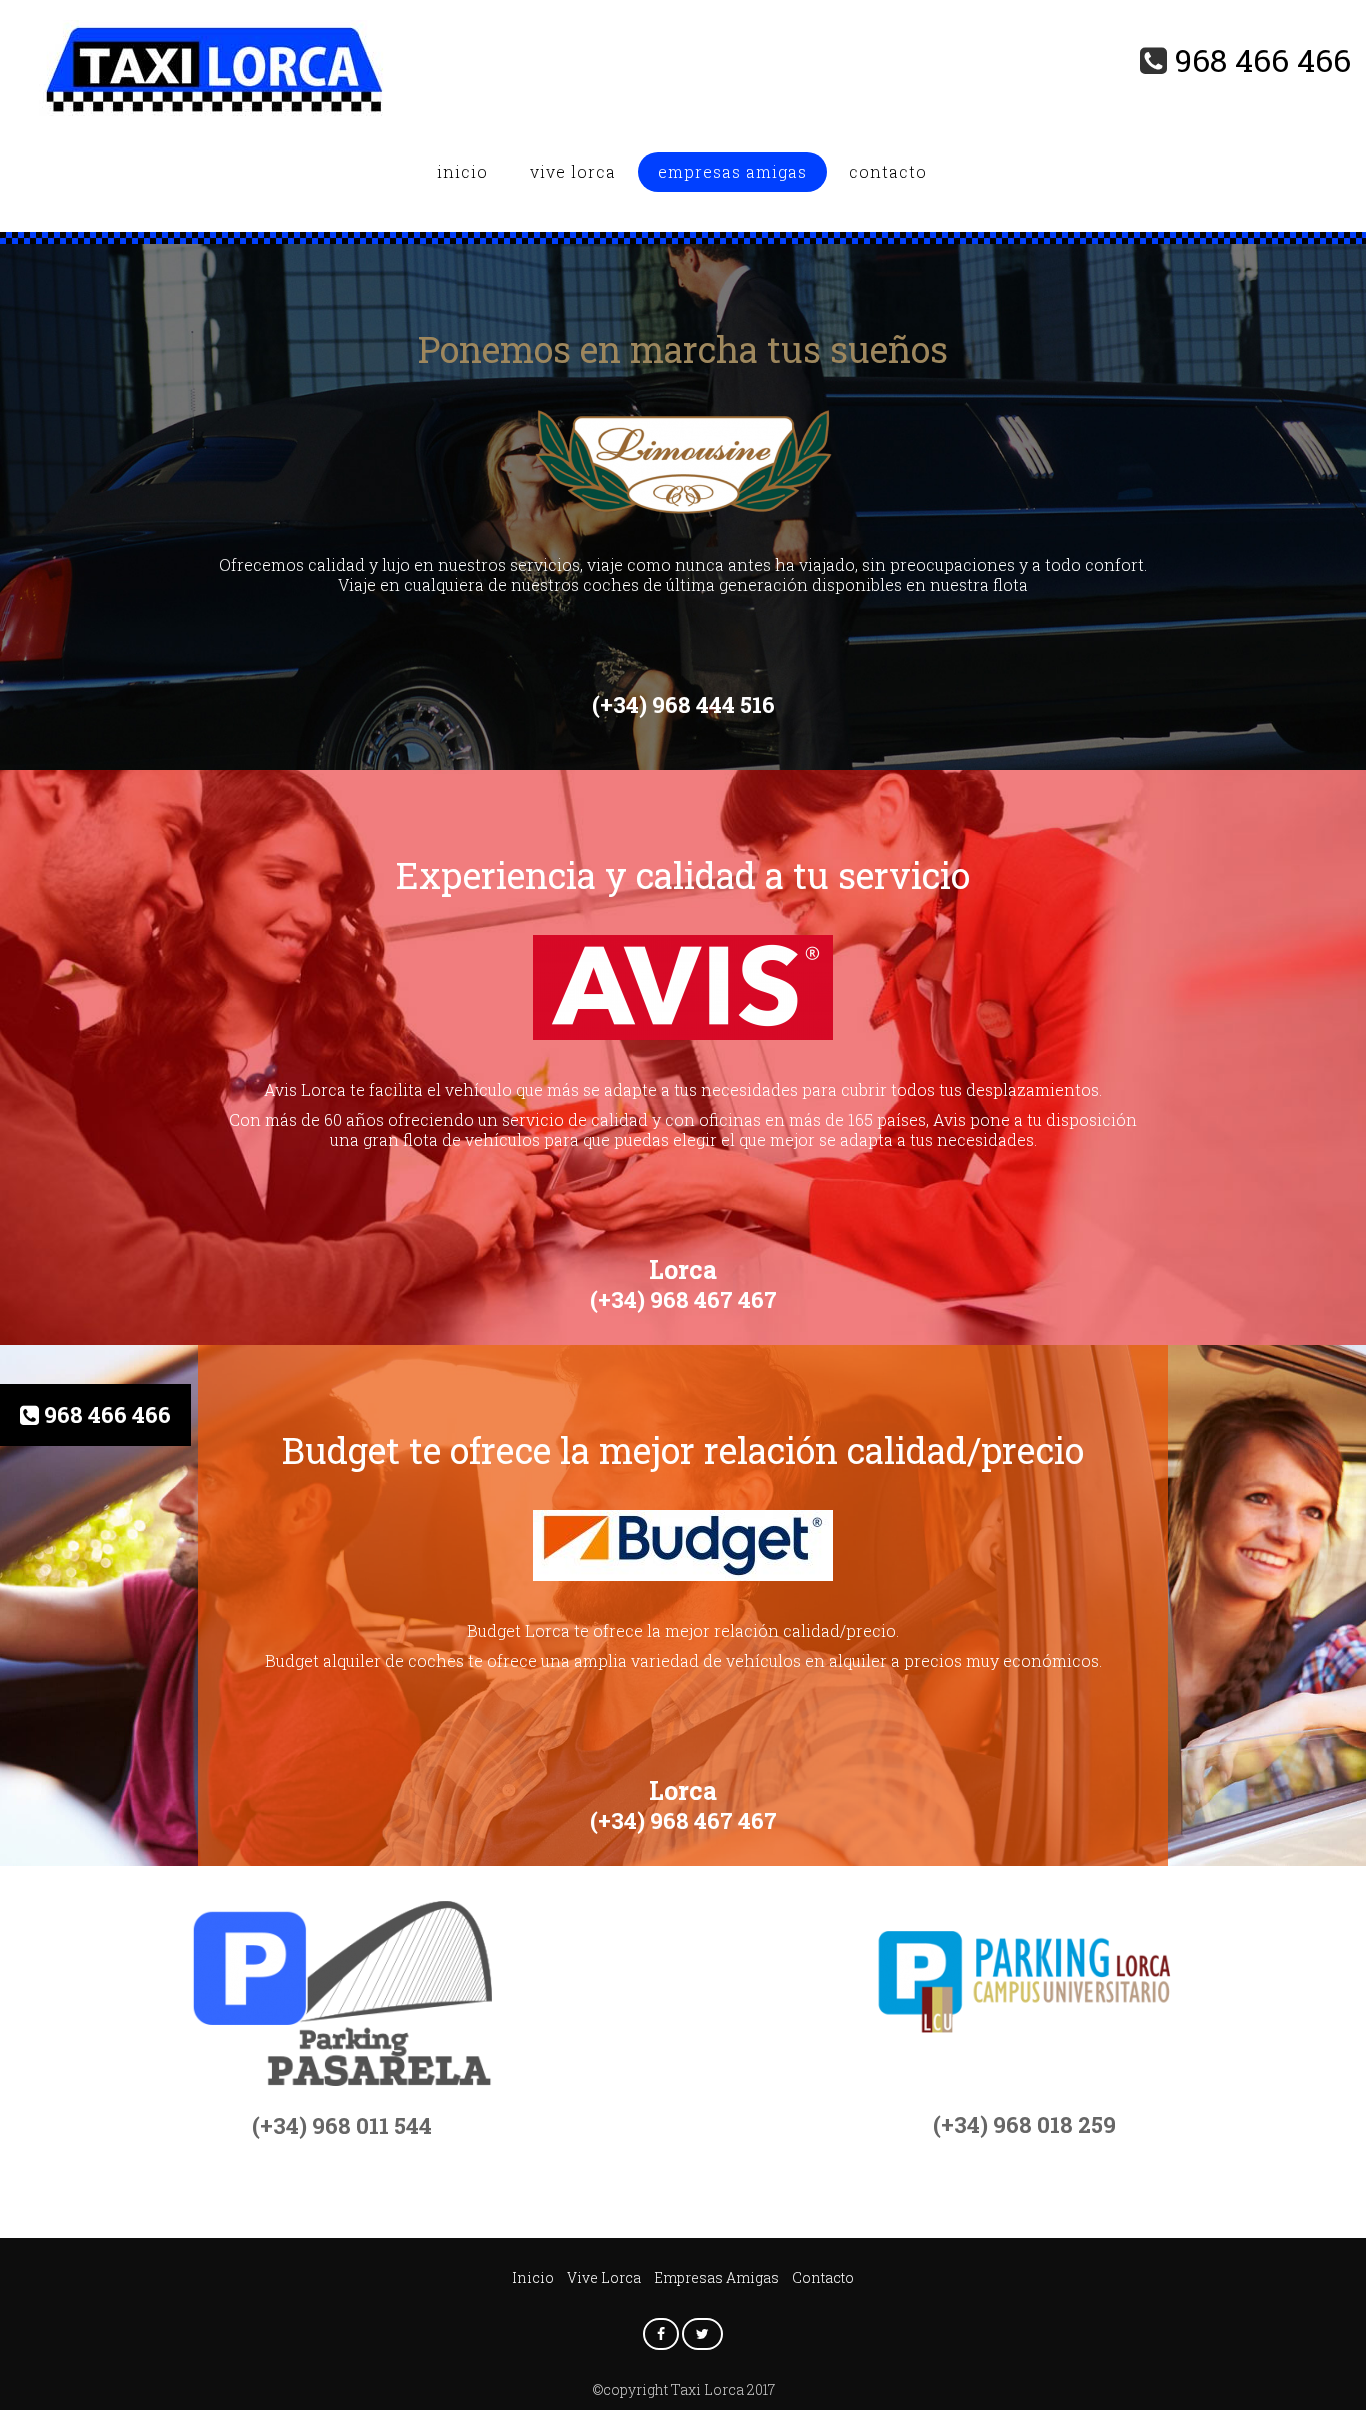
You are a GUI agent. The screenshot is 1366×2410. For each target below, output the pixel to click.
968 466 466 (1263, 60)
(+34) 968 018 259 (1024, 2124)
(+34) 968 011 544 (342, 2125)
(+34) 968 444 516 (683, 704)
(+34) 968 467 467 (683, 1299)
